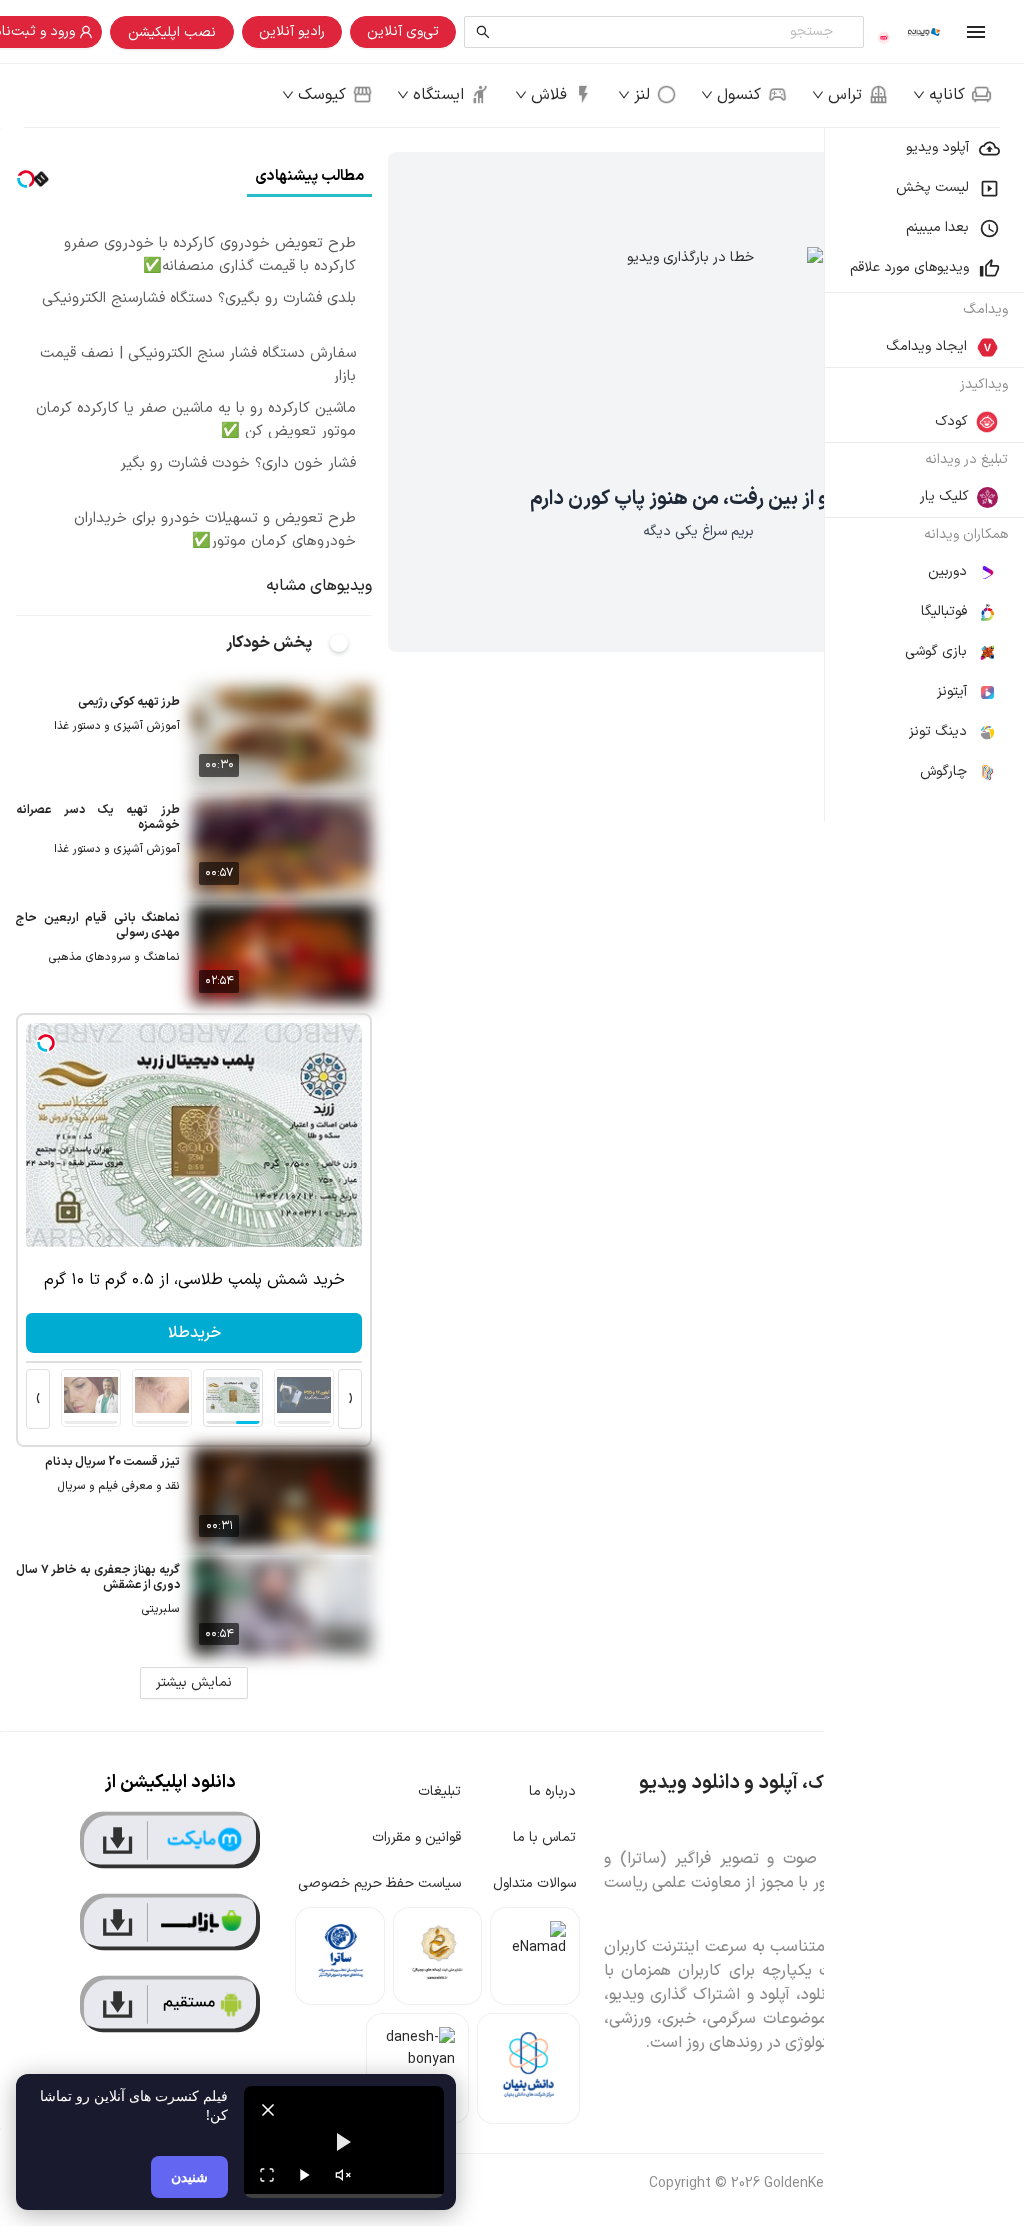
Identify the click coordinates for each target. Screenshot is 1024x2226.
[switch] (350, 643)
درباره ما (552, 1791)
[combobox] (668, 32)
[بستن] (268, 2110)
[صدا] (343, 2175)
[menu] (924, 475)
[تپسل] (46, 1043)
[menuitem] (924, 148)
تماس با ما (544, 1837)
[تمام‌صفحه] (267, 2175)
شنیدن (189, 2176)
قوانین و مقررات (416, 1837)
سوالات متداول (534, 1883)
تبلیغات (439, 1791)
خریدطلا (194, 1333)
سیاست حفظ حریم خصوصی (379, 1883)
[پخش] (305, 2175)
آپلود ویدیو (937, 147)
